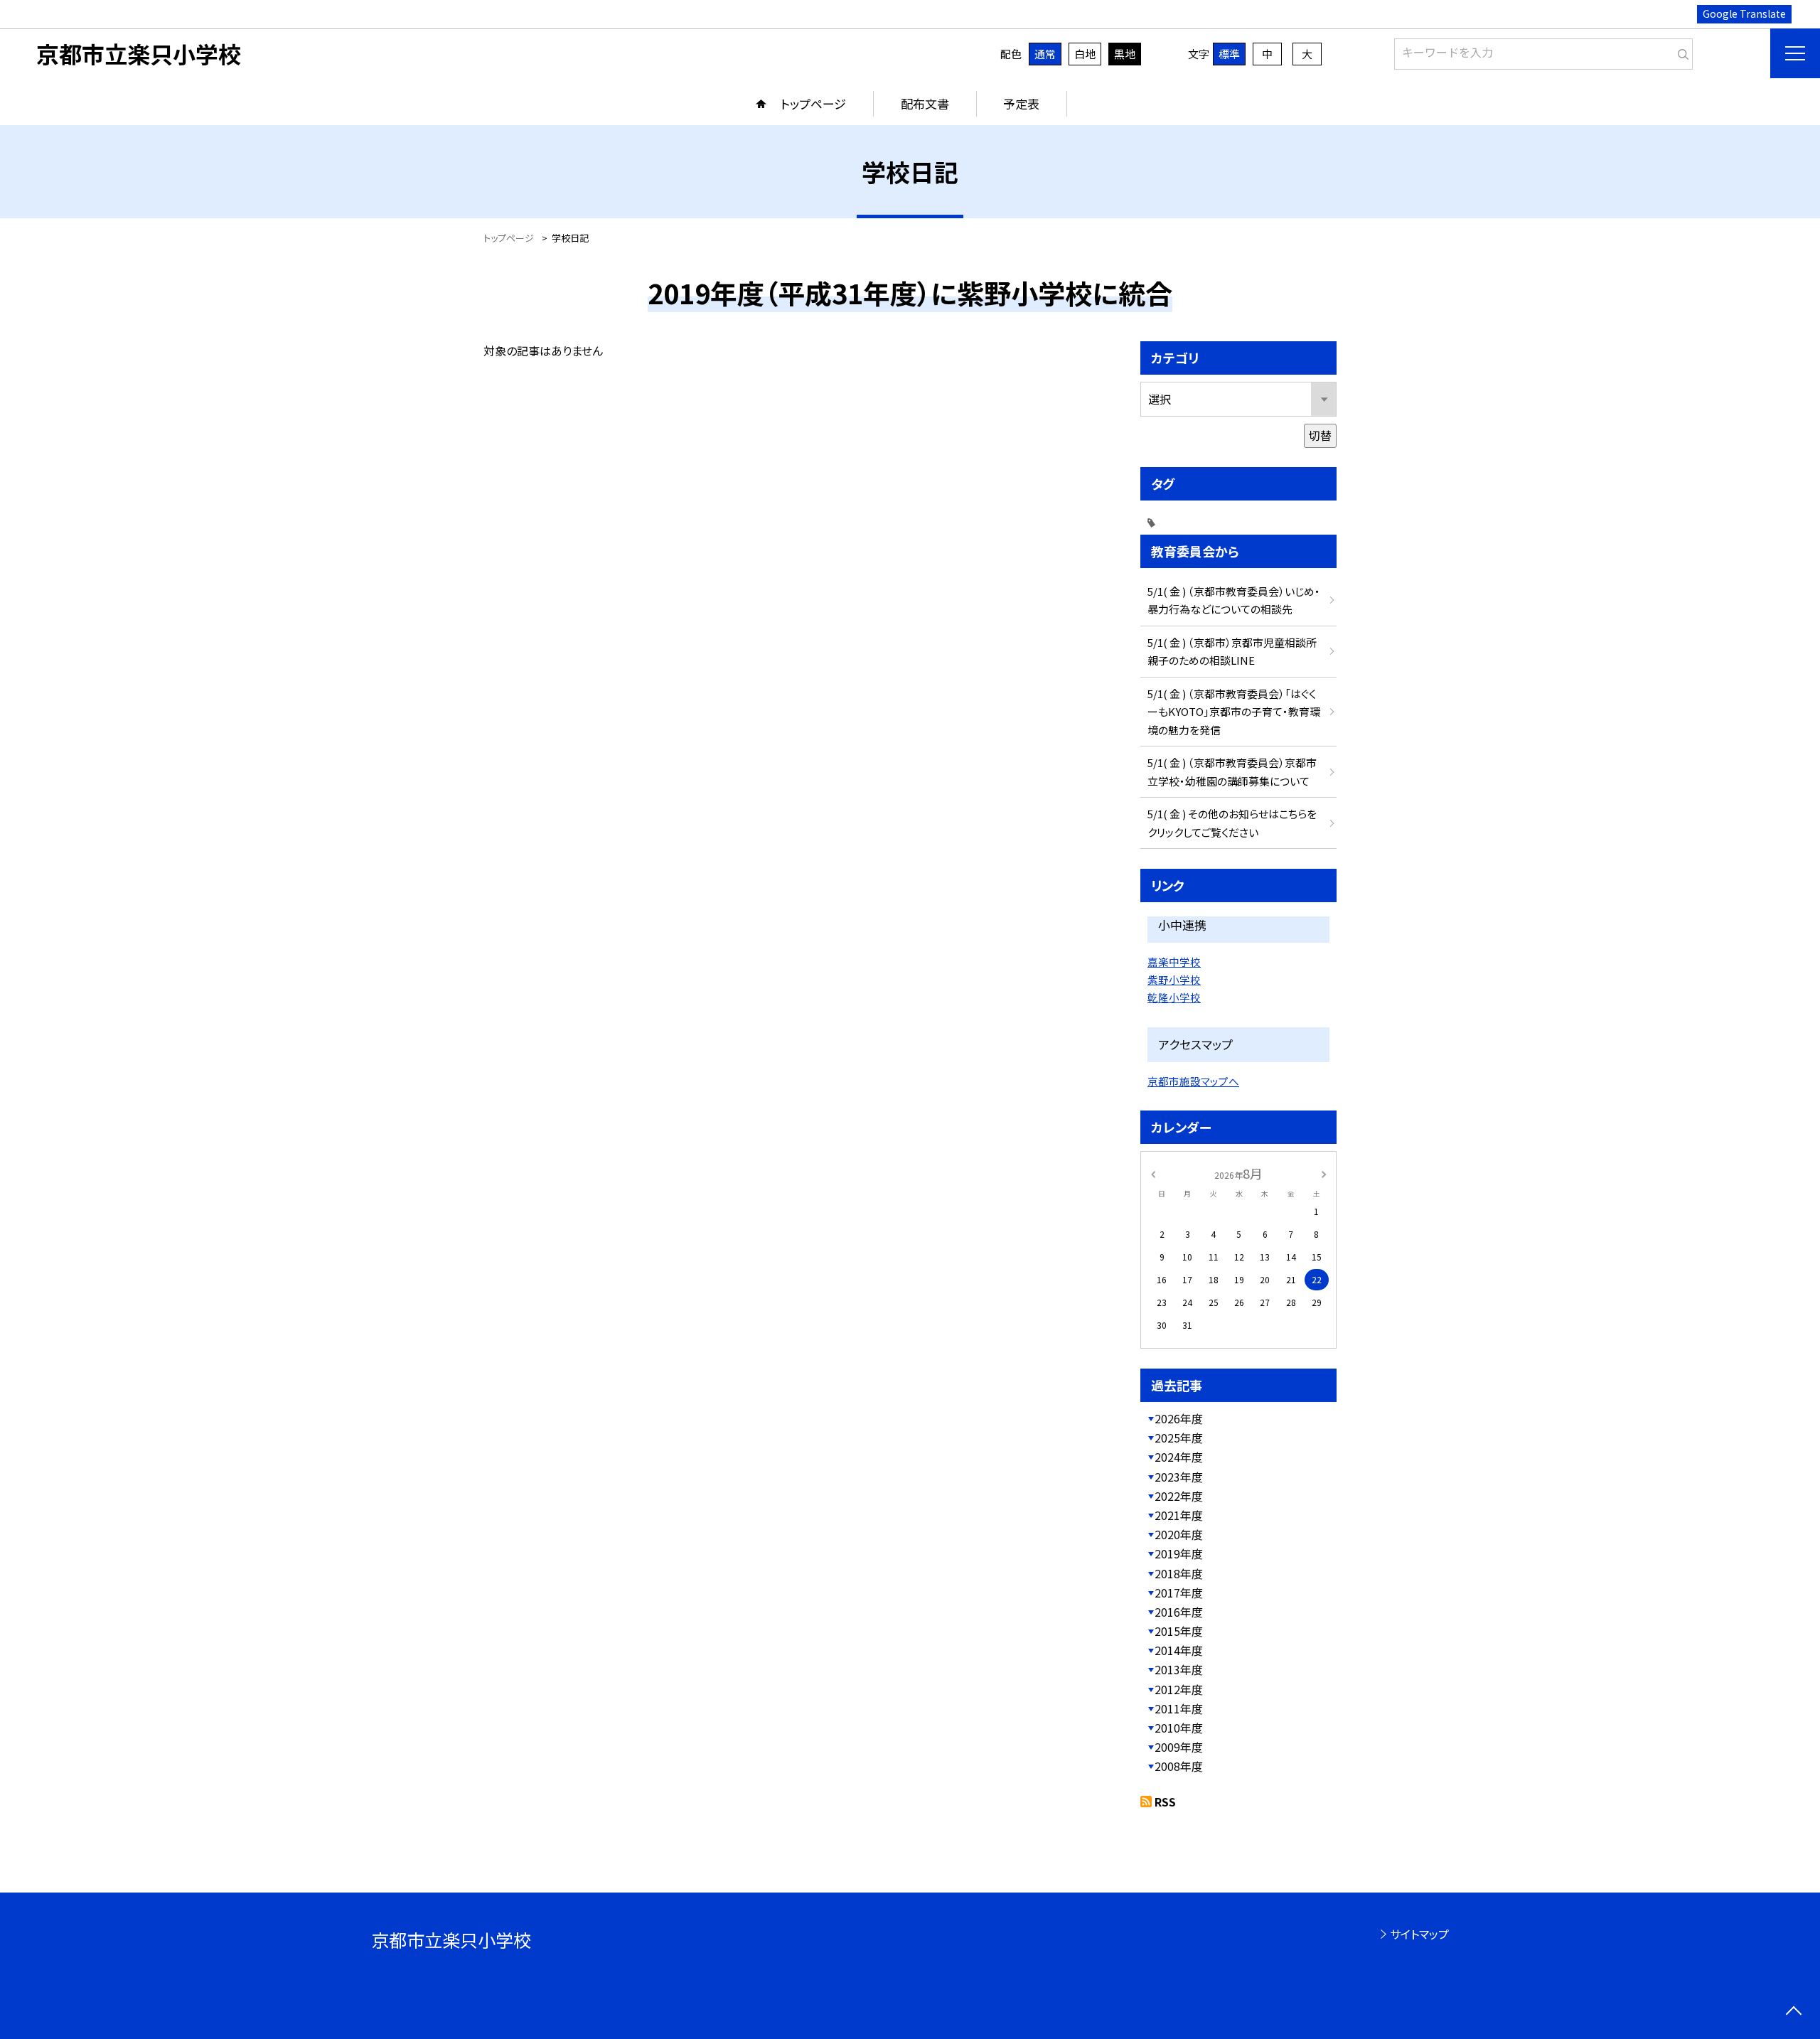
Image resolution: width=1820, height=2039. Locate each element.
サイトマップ (1419, 1934)
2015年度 (1179, 1631)
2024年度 (1179, 1457)
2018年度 (1179, 1573)
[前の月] (1153, 1173)
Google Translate (1744, 14)
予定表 (1021, 103)
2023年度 (1179, 1477)
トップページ (813, 103)
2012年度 (1179, 1689)
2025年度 (1179, 1438)
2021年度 (1179, 1515)
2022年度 (1179, 1496)
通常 (1045, 54)
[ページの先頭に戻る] (1793, 2012)
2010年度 (1179, 1728)
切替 (1320, 435)
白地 (1085, 54)
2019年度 (1179, 1553)
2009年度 (1179, 1747)
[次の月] (1324, 1173)
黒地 (1125, 54)
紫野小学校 (1174, 979)
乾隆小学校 (1174, 997)
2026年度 (1179, 1418)
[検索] (1680, 51)
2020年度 (1179, 1534)
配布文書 (925, 103)
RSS (1165, 1802)
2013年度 (1179, 1669)
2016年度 (1179, 1612)
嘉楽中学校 (1174, 962)
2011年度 (1179, 1708)
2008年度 (1179, 1766)
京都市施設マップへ (1193, 1081)
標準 (1229, 54)
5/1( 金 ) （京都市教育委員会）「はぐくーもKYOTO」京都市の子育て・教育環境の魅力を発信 (1234, 712)
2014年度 (1179, 1650)
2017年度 (1179, 1593)
